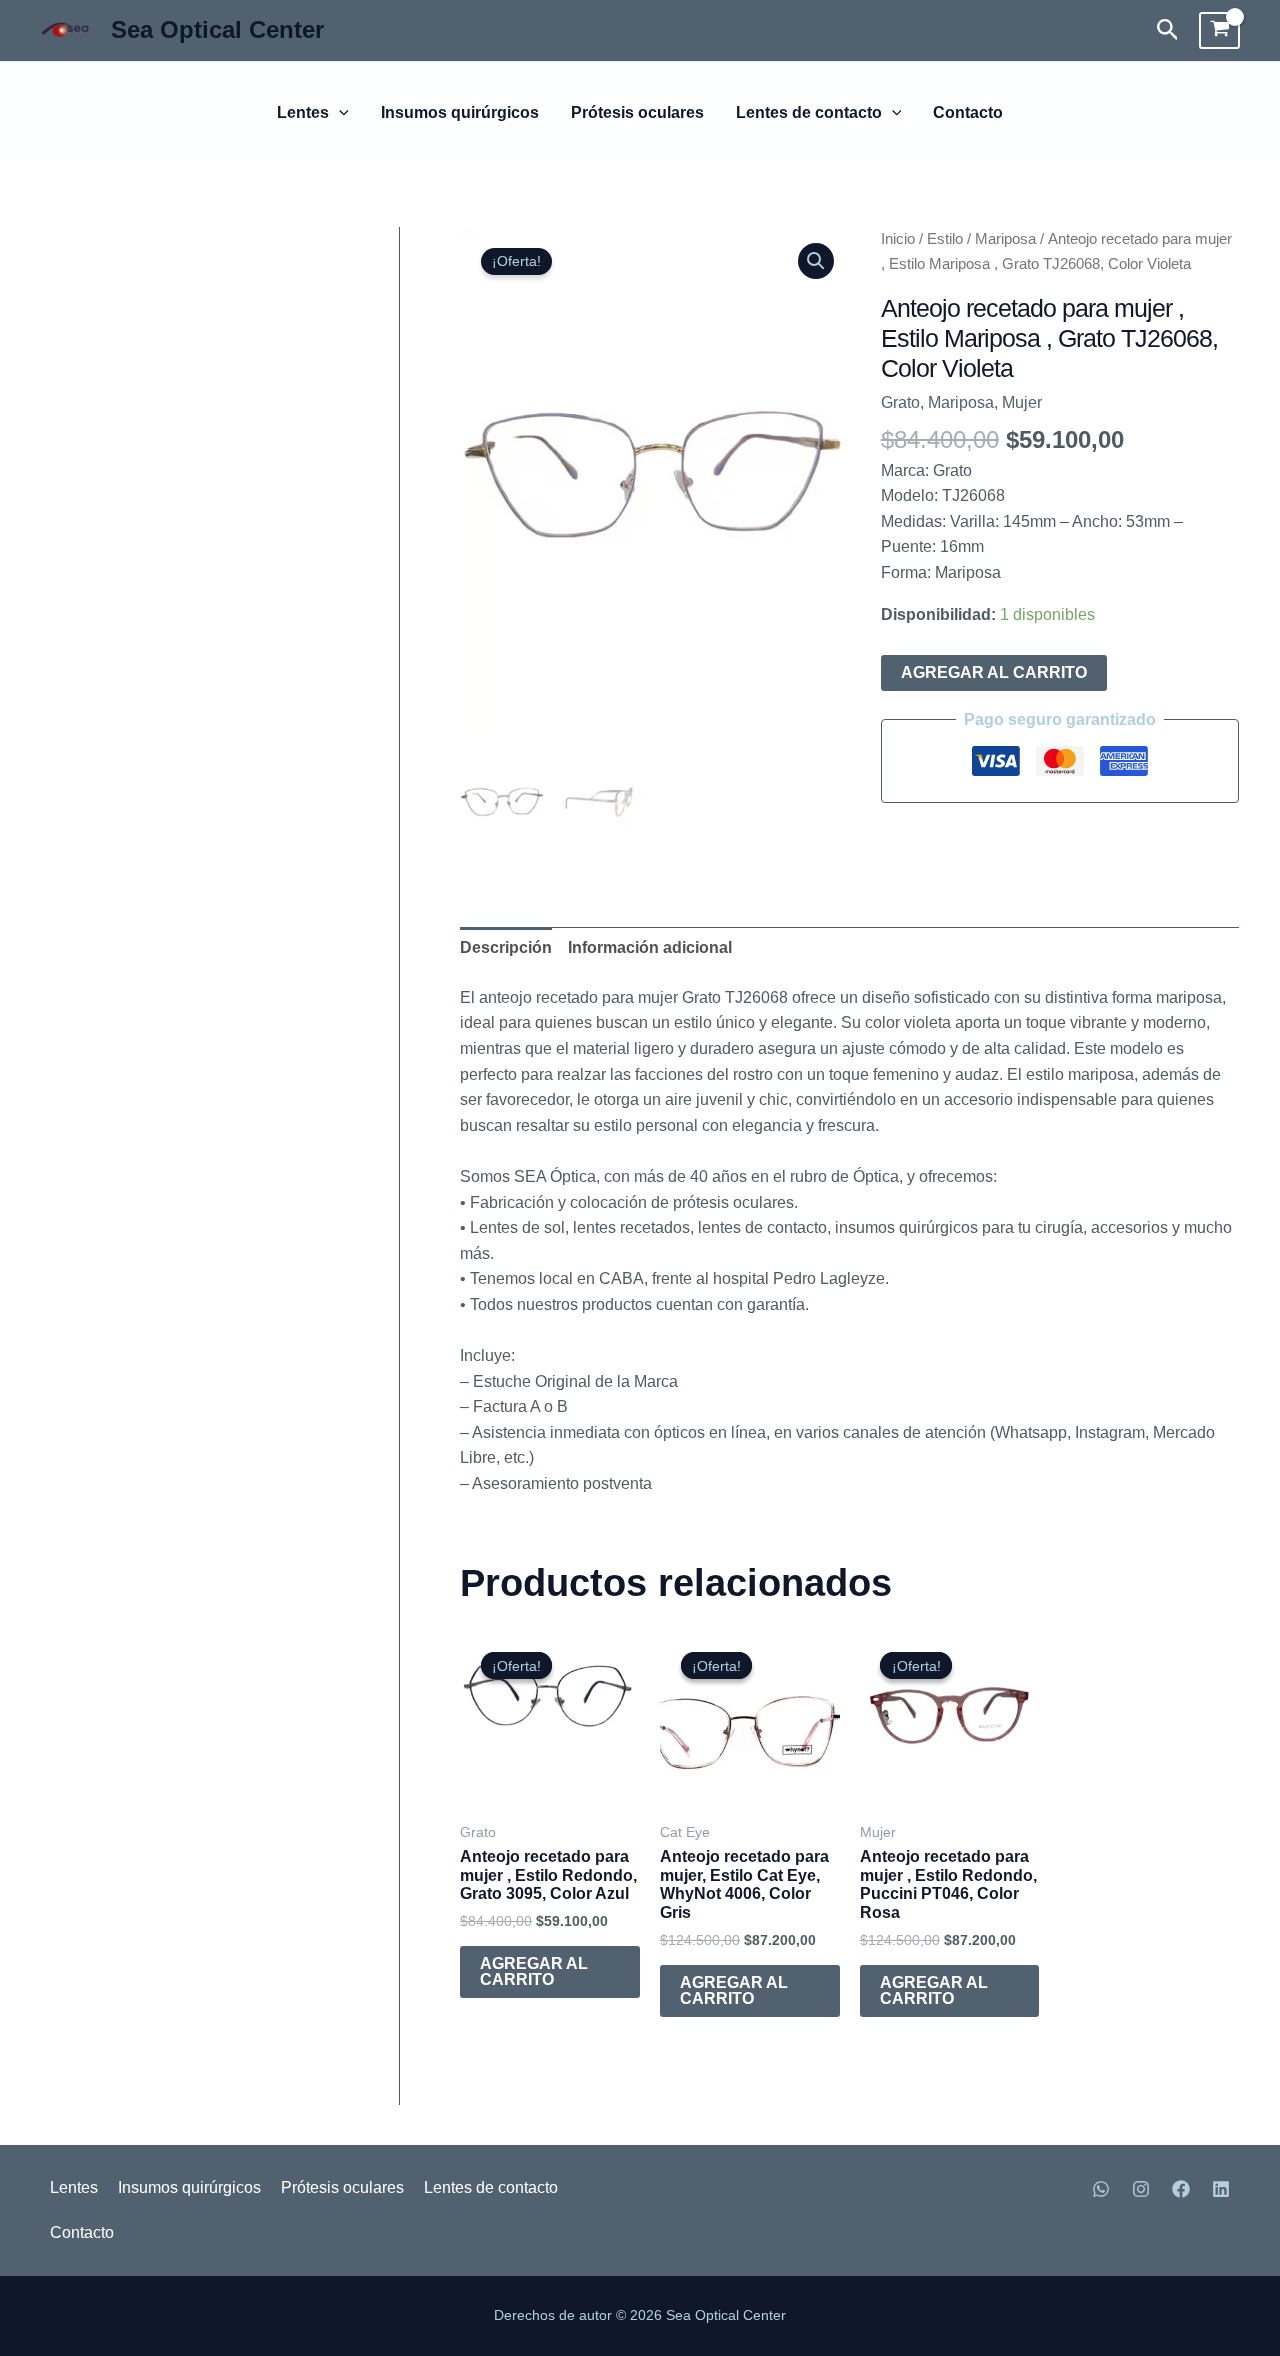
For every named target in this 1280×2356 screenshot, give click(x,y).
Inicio (898, 239)
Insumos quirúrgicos (460, 113)
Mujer (1022, 402)
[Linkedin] (1221, 2189)
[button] (1168, 30)
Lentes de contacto (809, 113)
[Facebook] (1181, 2189)
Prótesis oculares (637, 113)
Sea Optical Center (217, 29)
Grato (900, 402)
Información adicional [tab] (650, 947)
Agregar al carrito (994, 672)
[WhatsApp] (1101, 2189)
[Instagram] (1141, 2189)
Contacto (968, 113)
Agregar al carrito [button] (534, 1971)
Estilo (945, 239)
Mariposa (1005, 239)
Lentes (303, 113)
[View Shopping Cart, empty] (1219, 31)
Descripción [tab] (506, 947)
